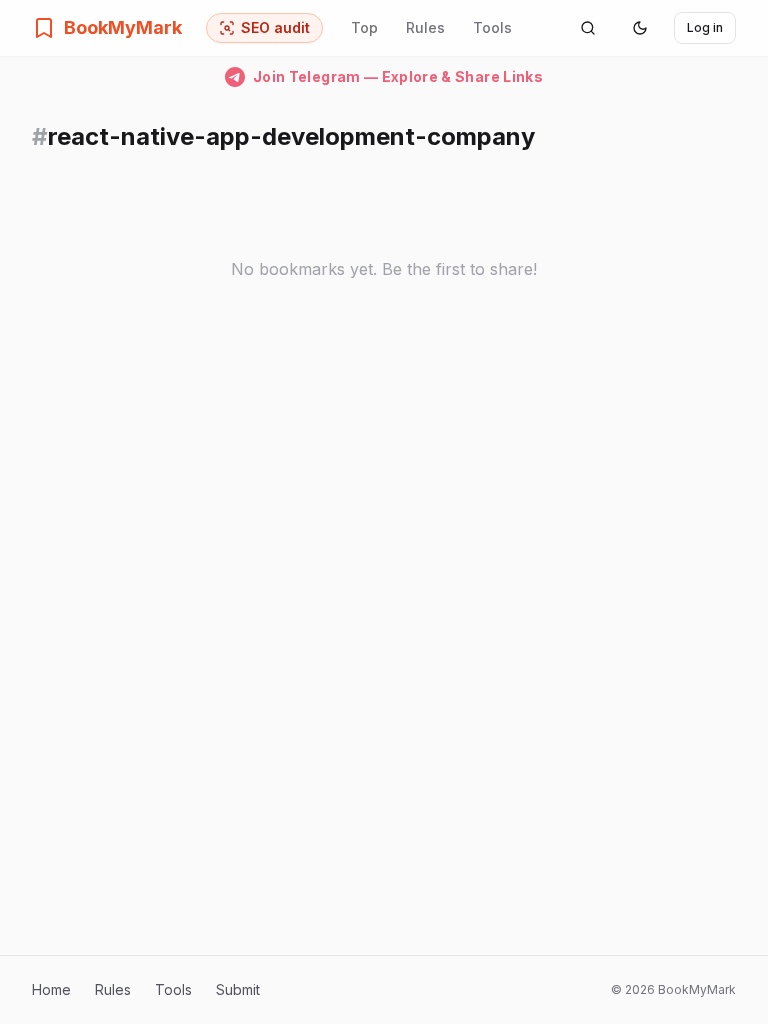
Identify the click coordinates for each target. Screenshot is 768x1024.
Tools (492, 27)
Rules (425, 27)
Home (51, 989)
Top (364, 27)
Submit (238, 989)
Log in (705, 27)
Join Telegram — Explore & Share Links (398, 76)
